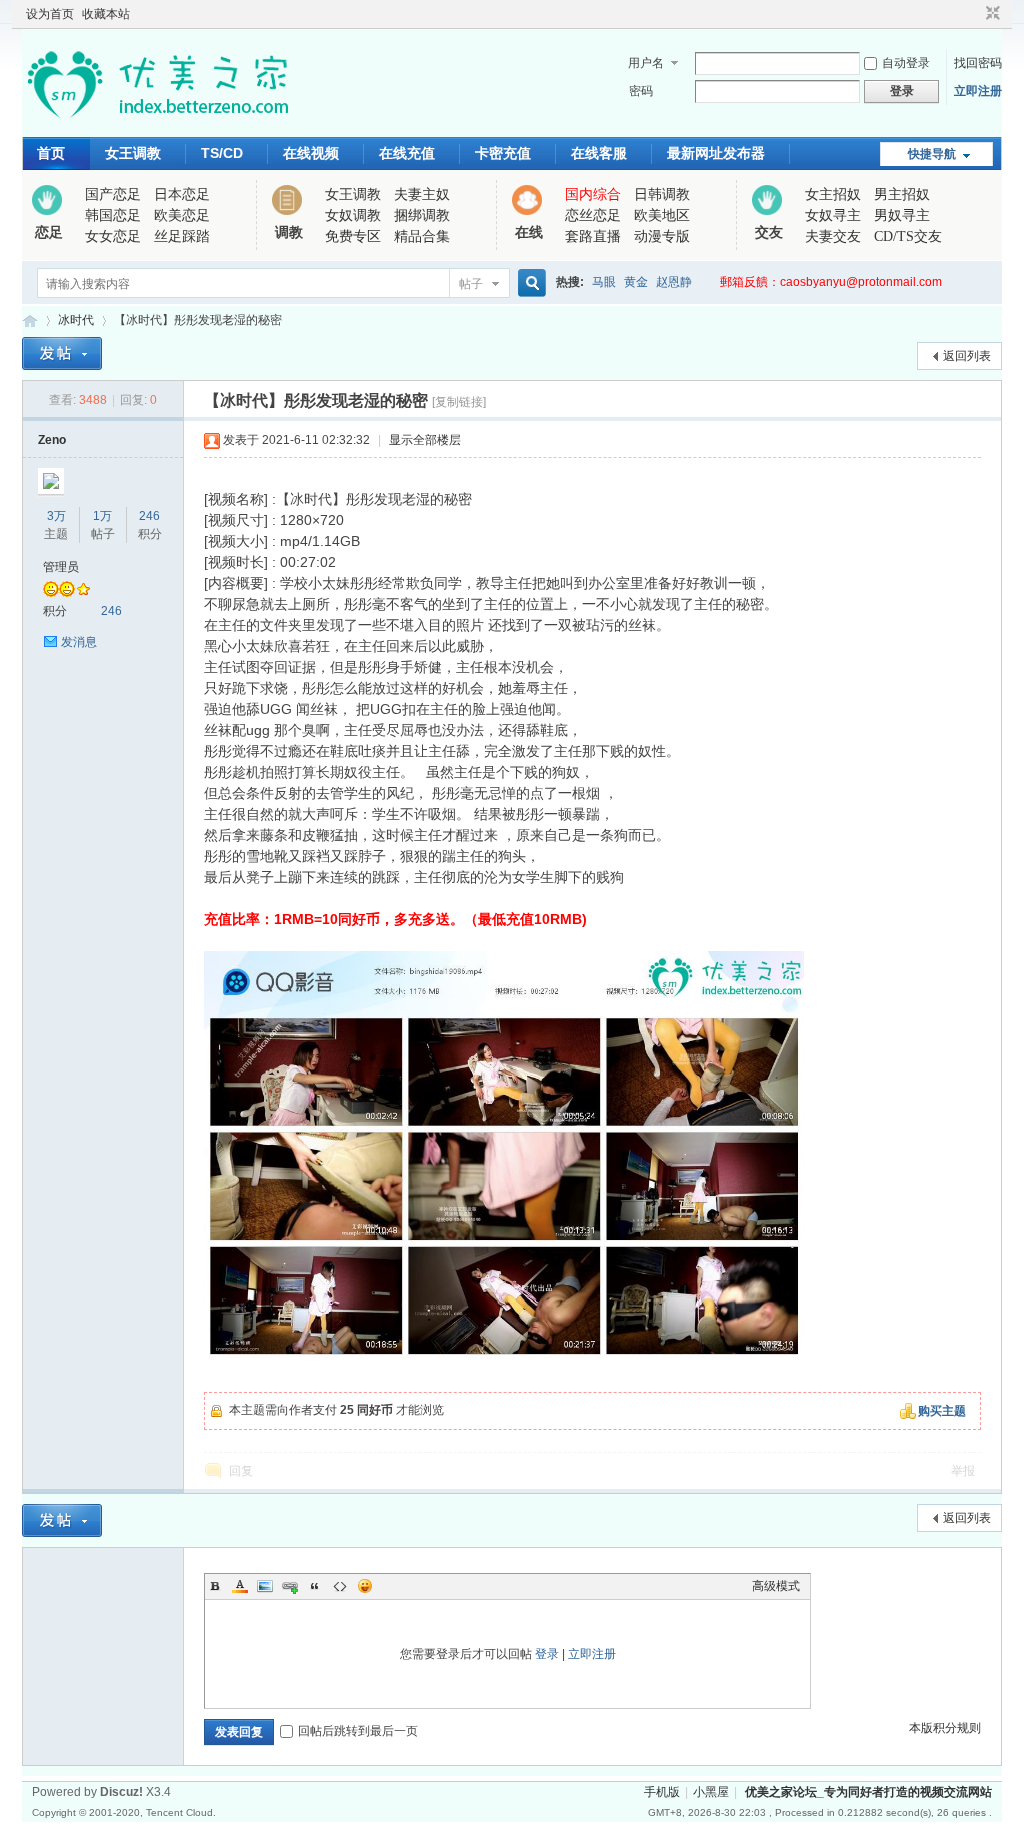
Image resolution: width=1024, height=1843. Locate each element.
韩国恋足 (113, 215)
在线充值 (407, 153)
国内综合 (593, 194)
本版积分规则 (945, 1728)
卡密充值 (503, 153)
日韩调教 (662, 194)
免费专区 (353, 236)
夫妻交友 (833, 236)
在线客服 (599, 153)
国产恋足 (113, 194)
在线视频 (311, 153)
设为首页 (50, 14)
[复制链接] (459, 402)
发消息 (79, 642)
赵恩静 (674, 282)
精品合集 (422, 236)
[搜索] (529, 283)
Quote (315, 1586)
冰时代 (76, 320)
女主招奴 (833, 194)
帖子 (471, 284)
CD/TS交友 (908, 236)
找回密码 (978, 63)
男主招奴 (902, 194)
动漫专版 (662, 236)
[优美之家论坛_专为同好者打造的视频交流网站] (157, 125)
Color (240, 1586)
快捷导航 (932, 154)
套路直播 (593, 236)
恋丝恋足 (593, 215)
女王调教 (133, 153)
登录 (547, 1654)
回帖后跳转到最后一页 (358, 1731)
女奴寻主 (833, 215)
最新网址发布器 (716, 153)
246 (149, 516)
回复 (241, 1471)
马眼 (604, 282)
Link (290, 1586)
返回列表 (967, 356)
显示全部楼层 (425, 440)
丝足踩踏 (182, 236)
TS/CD (222, 153)
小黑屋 (711, 1792)
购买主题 (942, 1411)
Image (265, 1586)
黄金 (636, 282)
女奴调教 (353, 215)
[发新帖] (62, 353)
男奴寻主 (902, 215)
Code (340, 1586)
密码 (641, 91)
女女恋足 (113, 236)
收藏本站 (106, 14)
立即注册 (978, 91)
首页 (51, 153)
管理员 (61, 567)
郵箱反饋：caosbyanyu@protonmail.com (831, 282)
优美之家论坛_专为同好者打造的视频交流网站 (30, 320)
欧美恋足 (182, 215)
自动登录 (906, 63)
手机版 (662, 1792)
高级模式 (776, 1586)
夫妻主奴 (422, 194)
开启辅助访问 (974, 14)
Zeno (52, 440)
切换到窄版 (990, 14)
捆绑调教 (422, 215)
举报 (963, 1471)
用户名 (646, 63)
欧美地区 (662, 215)
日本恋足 (182, 194)
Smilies (365, 1586)
